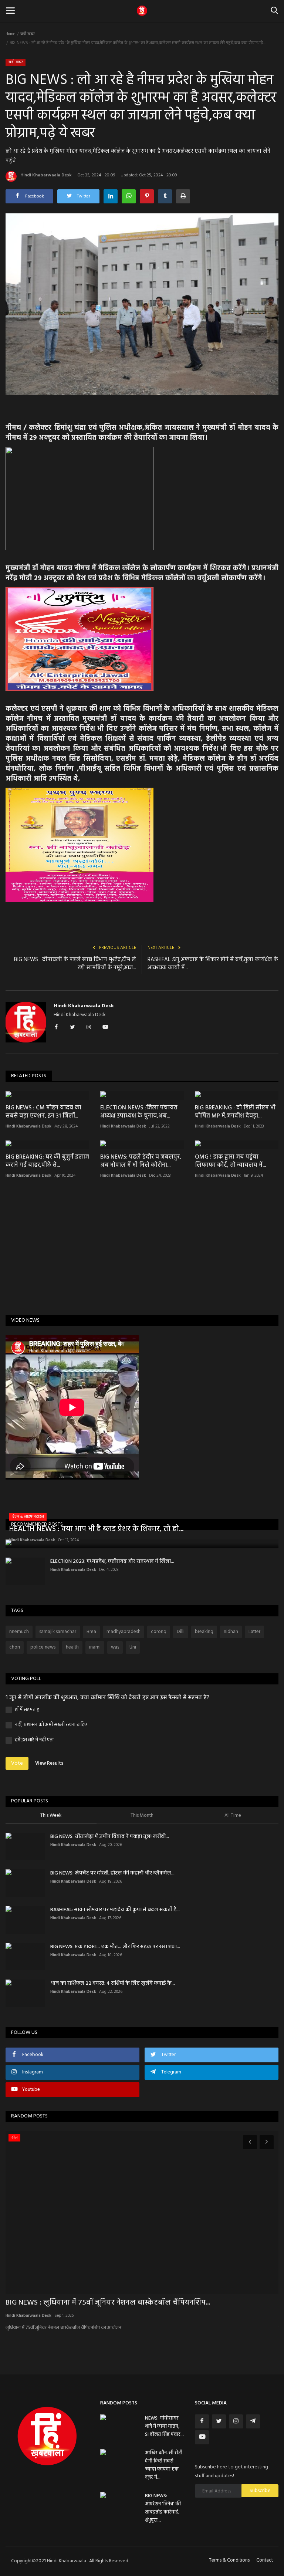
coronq (159, 1632)
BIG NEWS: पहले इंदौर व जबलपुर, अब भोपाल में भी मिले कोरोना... (141, 1161)
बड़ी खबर (28, 34)
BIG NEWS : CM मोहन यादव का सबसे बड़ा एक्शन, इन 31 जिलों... (43, 1112)
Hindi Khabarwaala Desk (46, 175)
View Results (49, 1763)
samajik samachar (58, 1632)
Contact (265, 2560)
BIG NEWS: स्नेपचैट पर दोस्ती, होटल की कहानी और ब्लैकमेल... (112, 1873)
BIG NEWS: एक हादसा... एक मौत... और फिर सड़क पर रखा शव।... (115, 1947)
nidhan (231, 1632)
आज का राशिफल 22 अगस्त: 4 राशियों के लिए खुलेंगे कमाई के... (113, 1983)
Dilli (181, 1632)
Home (10, 34)
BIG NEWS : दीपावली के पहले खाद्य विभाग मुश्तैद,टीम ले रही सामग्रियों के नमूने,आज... (75, 964)
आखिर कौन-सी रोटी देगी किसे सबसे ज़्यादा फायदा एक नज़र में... (164, 2465)
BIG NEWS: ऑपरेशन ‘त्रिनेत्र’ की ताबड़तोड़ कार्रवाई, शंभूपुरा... (163, 2508)
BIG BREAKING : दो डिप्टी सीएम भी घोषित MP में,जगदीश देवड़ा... (235, 1112)
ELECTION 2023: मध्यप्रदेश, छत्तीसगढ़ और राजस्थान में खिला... (112, 1561)
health (72, 1647)
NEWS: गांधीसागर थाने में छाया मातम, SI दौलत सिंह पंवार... (164, 2426)
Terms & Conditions (229, 2560)
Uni (133, 1647)
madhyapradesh (124, 1632)
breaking (204, 1632)
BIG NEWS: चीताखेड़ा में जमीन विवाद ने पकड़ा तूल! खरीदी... (110, 1837)
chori (15, 1647)
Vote (17, 1763)
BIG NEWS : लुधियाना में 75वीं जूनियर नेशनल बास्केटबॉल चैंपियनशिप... (108, 2303)
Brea (91, 1632)
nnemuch (19, 1632)
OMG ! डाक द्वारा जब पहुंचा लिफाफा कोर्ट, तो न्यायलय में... (230, 1161)
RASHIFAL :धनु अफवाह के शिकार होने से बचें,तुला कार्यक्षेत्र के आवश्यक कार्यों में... (213, 964)
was (115, 1647)
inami (95, 1647)
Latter (254, 1632)
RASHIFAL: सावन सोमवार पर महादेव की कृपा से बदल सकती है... (115, 1910)
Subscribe (260, 2491)
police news (43, 1647)
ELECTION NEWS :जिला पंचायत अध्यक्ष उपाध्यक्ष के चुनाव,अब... (139, 1112)
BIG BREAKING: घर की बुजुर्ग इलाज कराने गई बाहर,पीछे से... (47, 1161)
